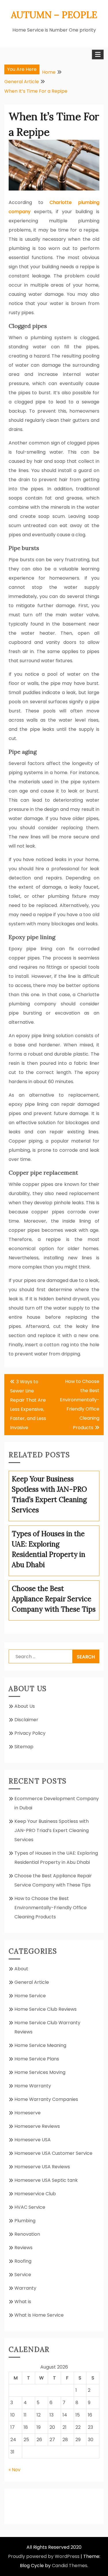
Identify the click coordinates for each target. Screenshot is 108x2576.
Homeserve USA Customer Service (53, 2153)
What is (23, 2302)
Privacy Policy (30, 1733)
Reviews (23, 2248)
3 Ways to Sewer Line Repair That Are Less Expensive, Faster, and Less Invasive (28, 1405)
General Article (32, 1982)
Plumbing (25, 2221)
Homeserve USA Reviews (42, 2167)
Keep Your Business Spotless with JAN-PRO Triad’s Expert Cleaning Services (52, 1830)
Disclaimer (26, 1720)
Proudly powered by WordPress (44, 2556)
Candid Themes (70, 2566)
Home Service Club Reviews (46, 2009)
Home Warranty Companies (46, 2099)
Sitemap (24, 1747)
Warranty (25, 2288)
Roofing (23, 2261)
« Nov (15, 2470)
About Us (25, 1706)
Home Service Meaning (40, 2045)
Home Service (30, 1996)
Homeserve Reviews (37, 2126)
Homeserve (28, 2113)
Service (23, 2275)
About (21, 1969)
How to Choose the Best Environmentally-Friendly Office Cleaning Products (80, 1404)
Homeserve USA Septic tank (46, 2180)
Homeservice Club (35, 2194)
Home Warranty (33, 2086)
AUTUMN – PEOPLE (54, 15)
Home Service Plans (37, 2059)
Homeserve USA (33, 2140)
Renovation (27, 2234)
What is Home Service (39, 2315)
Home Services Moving (40, 2072)
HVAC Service (30, 2207)
